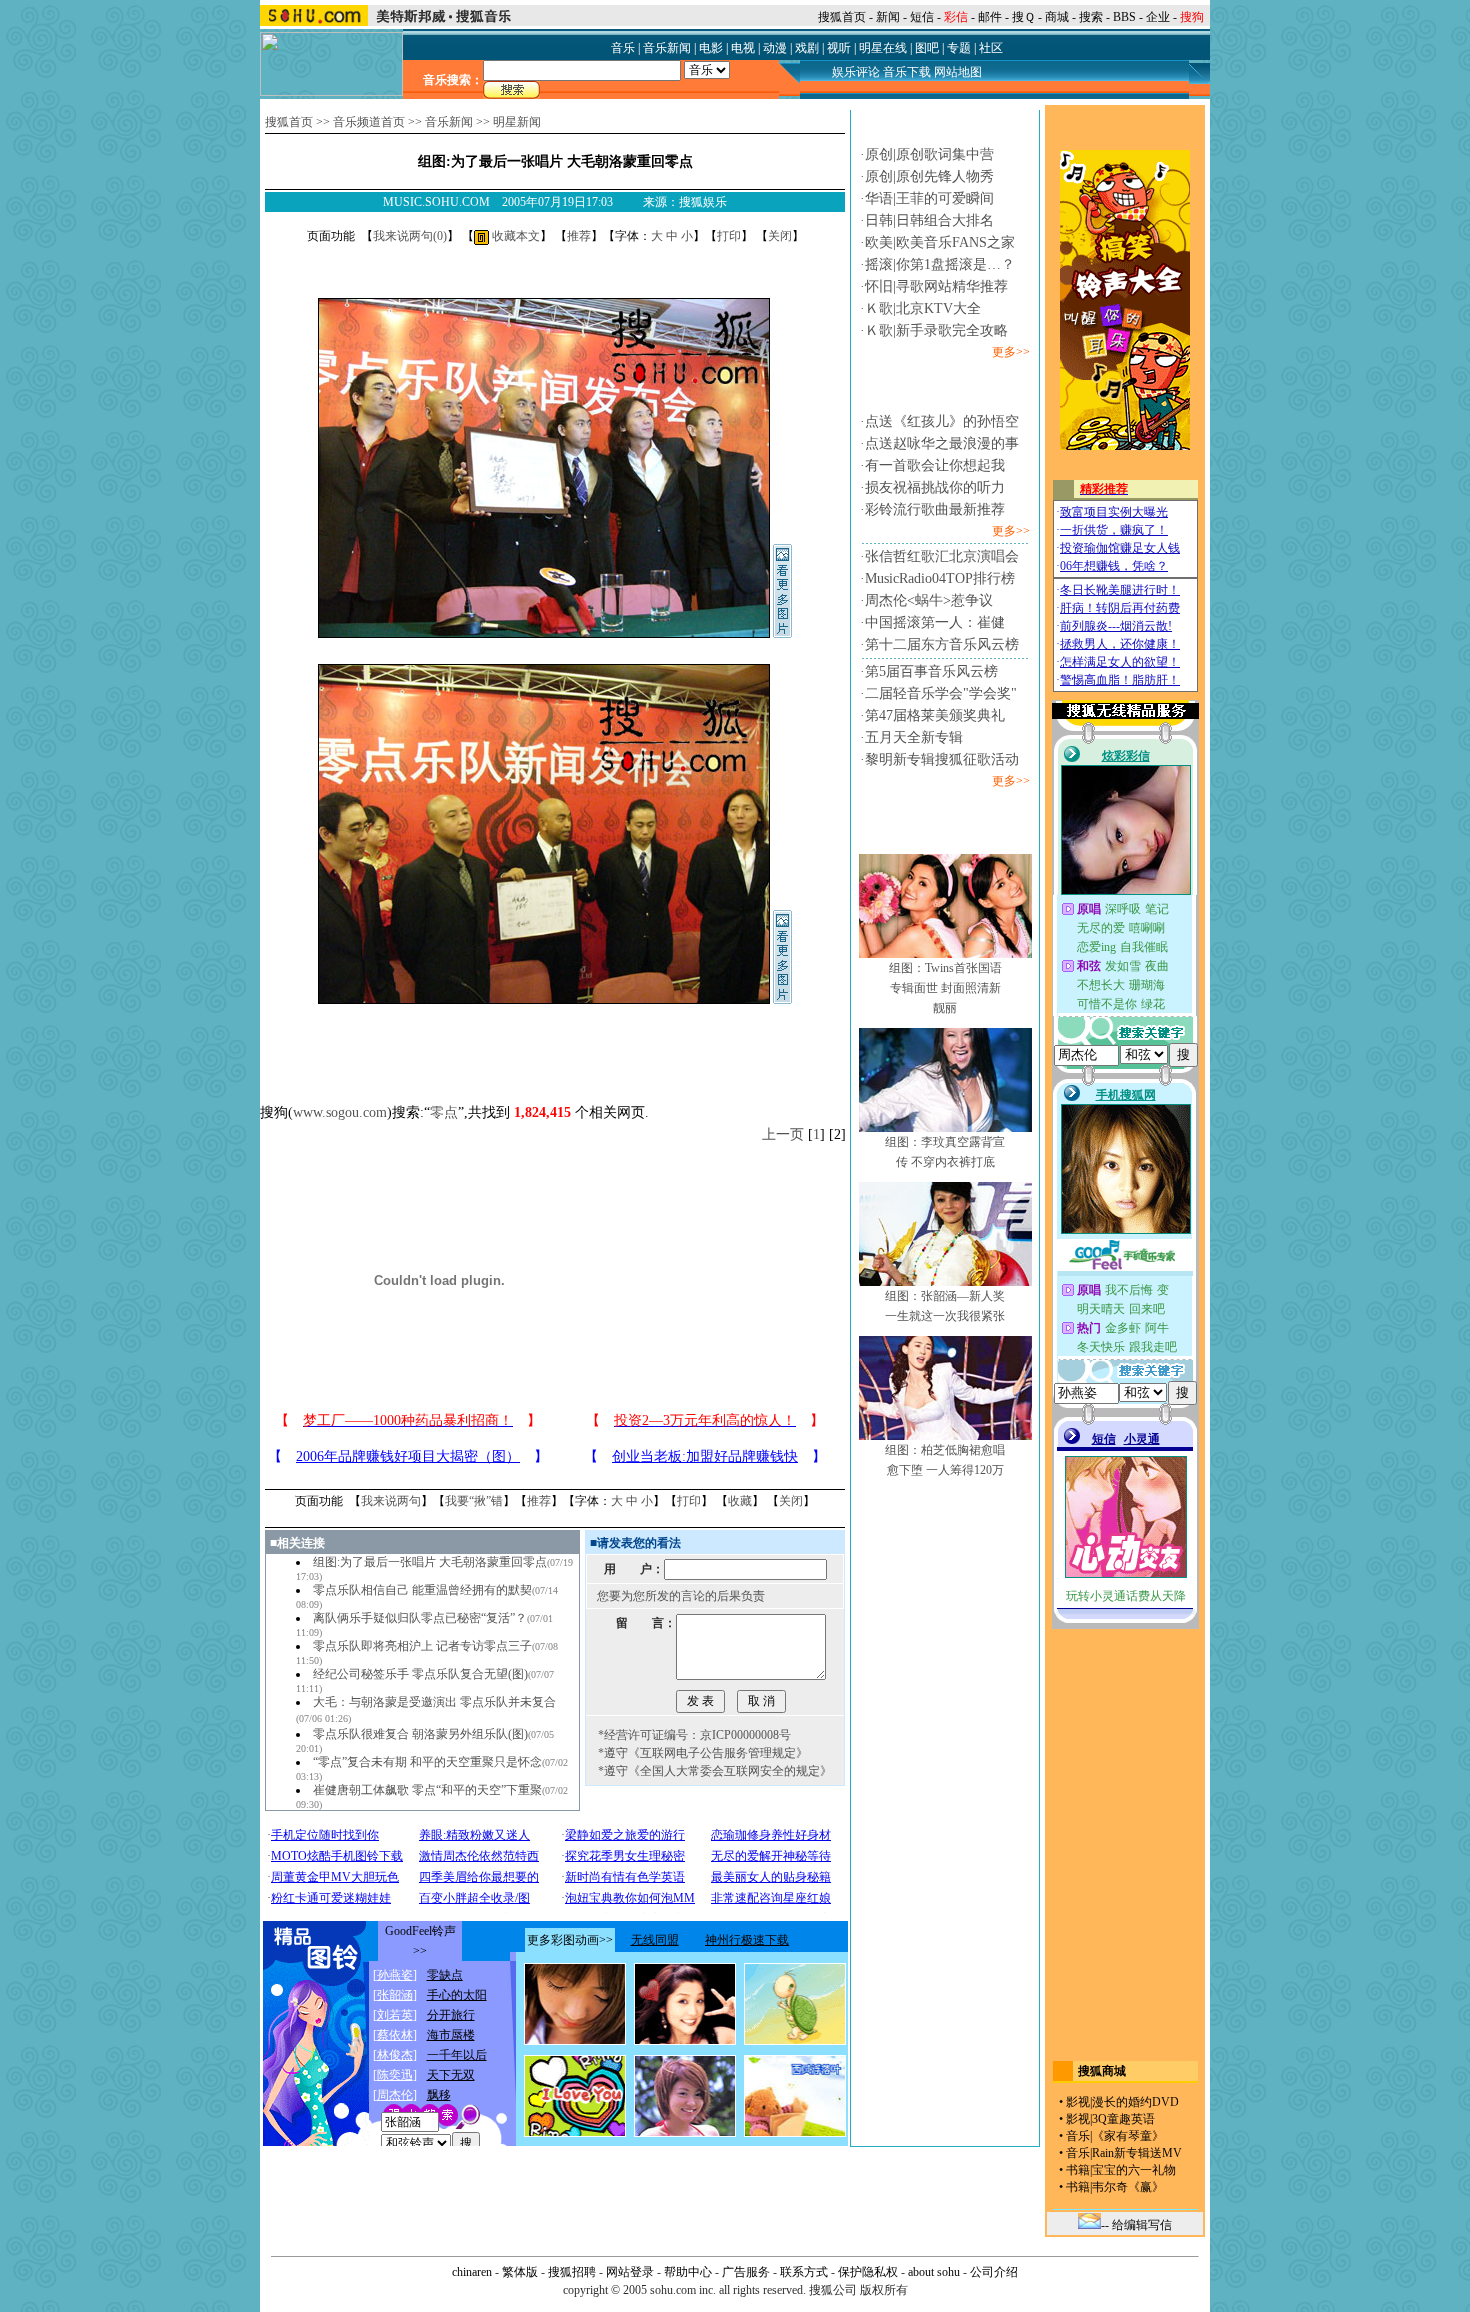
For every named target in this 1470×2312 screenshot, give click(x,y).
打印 (729, 236)
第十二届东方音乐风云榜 (942, 644)
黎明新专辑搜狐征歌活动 (942, 759)
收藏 (740, 1501)
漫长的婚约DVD (1135, 2102)
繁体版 (520, 2272)
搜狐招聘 (572, 2272)
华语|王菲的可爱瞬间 (929, 198)
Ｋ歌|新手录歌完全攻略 (936, 330)
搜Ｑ (1023, 17)
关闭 (780, 236)
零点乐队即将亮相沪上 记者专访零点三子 (422, 1646)
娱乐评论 (856, 72)
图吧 (927, 48)
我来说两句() (410, 236)
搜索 (1091, 17)
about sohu (934, 2272)
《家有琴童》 (1128, 2136)
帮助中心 (688, 2272)
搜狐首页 (842, 17)
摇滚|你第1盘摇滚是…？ (940, 264)
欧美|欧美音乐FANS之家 (940, 242)
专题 (959, 48)
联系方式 (804, 2272)
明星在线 (883, 48)
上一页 (783, 1134)
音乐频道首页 (369, 122)
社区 (991, 48)
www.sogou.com (340, 1112)
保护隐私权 (868, 2272)
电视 (743, 48)
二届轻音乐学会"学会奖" (941, 693)
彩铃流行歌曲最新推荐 (935, 509)
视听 (839, 48)
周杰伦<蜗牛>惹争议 (929, 600)
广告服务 (746, 2272)
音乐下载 (907, 72)
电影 (711, 48)
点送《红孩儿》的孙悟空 (942, 421)
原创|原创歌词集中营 (929, 154)
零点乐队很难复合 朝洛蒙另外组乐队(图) (420, 1734)
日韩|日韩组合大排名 (929, 220)
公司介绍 (994, 2272)
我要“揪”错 (474, 1501)
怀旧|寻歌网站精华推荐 (936, 286)
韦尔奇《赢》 (1128, 2187)
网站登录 (630, 2272)
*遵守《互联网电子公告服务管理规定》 (703, 1753)
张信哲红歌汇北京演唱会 (942, 556)
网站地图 (958, 72)
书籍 (1078, 2170)
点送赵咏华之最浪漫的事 (942, 443)
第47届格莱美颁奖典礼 (935, 715)
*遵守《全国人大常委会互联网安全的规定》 (715, 1771)
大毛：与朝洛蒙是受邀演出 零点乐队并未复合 (434, 1702)
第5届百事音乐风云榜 (931, 671)
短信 (922, 17)
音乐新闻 (667, 48)
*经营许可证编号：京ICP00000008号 (694, 1735)
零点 (444, 1112)
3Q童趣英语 (1123, 2119)
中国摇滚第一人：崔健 (935, 622)
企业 (1158, 17)
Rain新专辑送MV (1137, 2153)
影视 (1078, 2102)
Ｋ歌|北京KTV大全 (923, 308)
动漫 (775, 48)
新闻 (888, 17)
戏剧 (807, 48)
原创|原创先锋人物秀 (929, 176)
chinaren (472, 2272)
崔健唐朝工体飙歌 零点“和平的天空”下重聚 (427, 1790)
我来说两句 (391, 1501)
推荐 (579, 236)
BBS (1124, 17)
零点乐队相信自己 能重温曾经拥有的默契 (422, 1590)
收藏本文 (514, 236)
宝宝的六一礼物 (1134, 2170)
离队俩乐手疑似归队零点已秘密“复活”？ (420, 1618)
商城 (1057, 17)
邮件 (990, 17)
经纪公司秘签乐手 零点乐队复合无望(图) (420, 1674)
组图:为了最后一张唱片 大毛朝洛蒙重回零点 (430, 1562)
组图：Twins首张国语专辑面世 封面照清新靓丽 (945, 988)
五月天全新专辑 (914, 737)
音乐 (623, 48)
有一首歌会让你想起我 (935, 465)
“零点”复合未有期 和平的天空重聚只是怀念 (427, 1762)
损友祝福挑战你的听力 (935, 487)
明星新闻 (517, 122)
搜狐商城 (1102, 2071)
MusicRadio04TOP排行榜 (940, 578)
